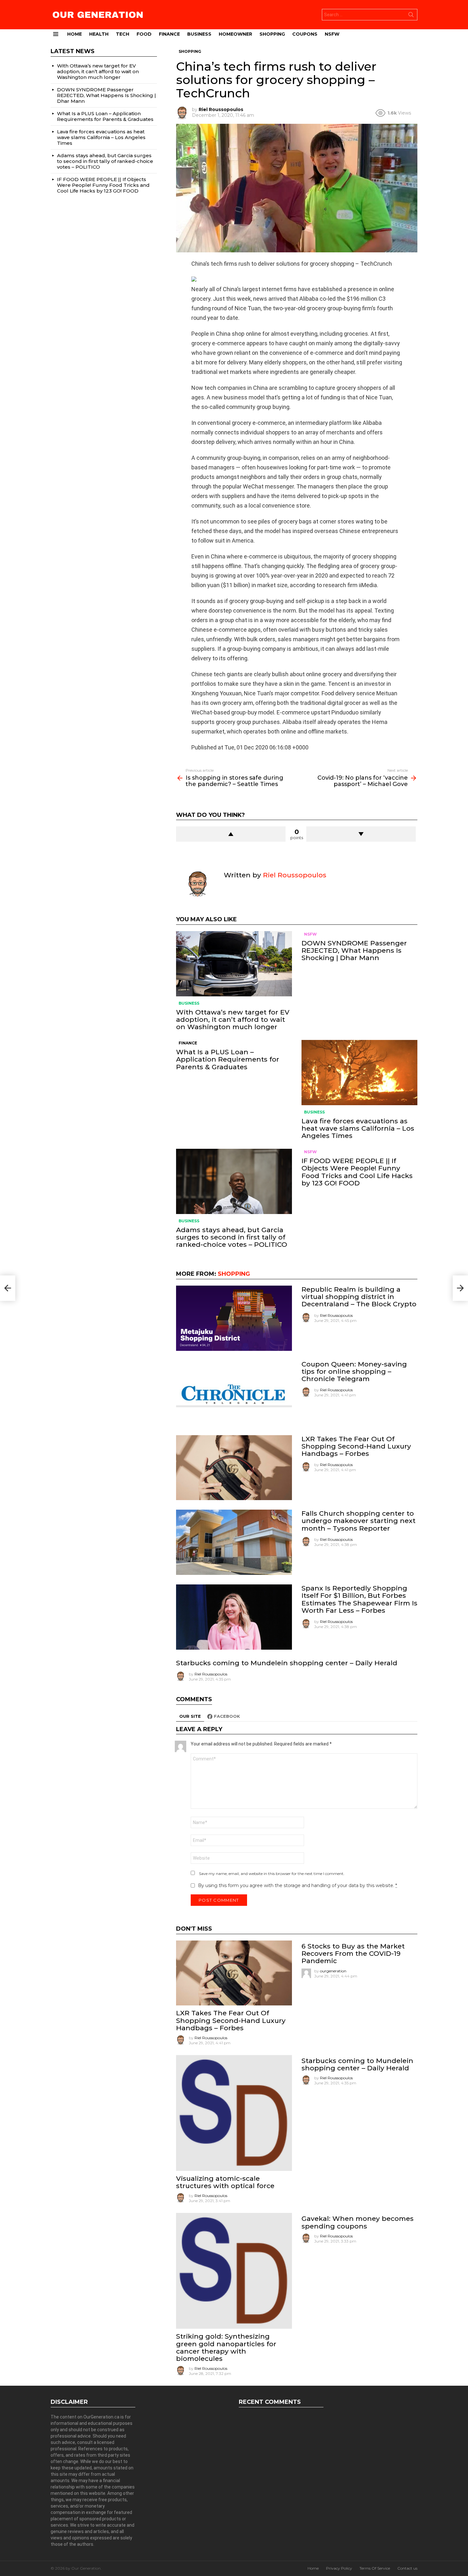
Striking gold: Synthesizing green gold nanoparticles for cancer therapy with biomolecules (226, 2347)
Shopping (272, 34)
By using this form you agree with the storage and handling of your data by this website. (298, 1885)
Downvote (361, 834)
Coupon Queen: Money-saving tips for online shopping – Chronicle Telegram (354, 1371)
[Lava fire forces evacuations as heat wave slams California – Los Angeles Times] (359, 1073)
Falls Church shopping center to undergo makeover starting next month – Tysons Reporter (358, 1521)
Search (411, 16)
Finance (169, 34)
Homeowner (235, 34)
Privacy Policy (339, 2568)
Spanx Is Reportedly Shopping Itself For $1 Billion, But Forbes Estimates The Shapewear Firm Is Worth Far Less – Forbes (359, 1599)
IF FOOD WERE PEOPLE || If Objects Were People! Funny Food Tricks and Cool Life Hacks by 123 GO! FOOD (357, 1172)
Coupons (305, 34)
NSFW (332, 34)
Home (74, 34)
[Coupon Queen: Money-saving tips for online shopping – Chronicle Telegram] (234, 1393)
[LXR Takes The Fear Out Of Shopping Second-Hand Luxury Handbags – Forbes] (234, 1468)
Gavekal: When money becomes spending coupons (358, 2222)
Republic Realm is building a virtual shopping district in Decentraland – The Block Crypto (359, 1297)
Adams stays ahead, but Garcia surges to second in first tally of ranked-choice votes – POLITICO (232, 1237)
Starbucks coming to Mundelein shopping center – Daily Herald (287, 1663)
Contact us (407, 2568)
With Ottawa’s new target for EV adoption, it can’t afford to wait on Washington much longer (233, 1019)
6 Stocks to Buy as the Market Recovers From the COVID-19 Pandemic (353, 1953)
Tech (123, 34)
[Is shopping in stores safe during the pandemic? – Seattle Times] (8, 1288)
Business (199, 34)
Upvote (231, 834)
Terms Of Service (375, 2568)
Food (144, 34)
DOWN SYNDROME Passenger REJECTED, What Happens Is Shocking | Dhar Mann (354, 950)
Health (99, 34)
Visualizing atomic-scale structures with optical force (225, 2182)
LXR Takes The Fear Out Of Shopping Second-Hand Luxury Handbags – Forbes (356, 1446)
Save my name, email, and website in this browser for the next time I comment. (272, 1874)
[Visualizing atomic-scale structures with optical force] (234, 2113)
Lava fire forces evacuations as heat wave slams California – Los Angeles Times (358, 1128)
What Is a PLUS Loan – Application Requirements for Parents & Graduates (228, 1059)
